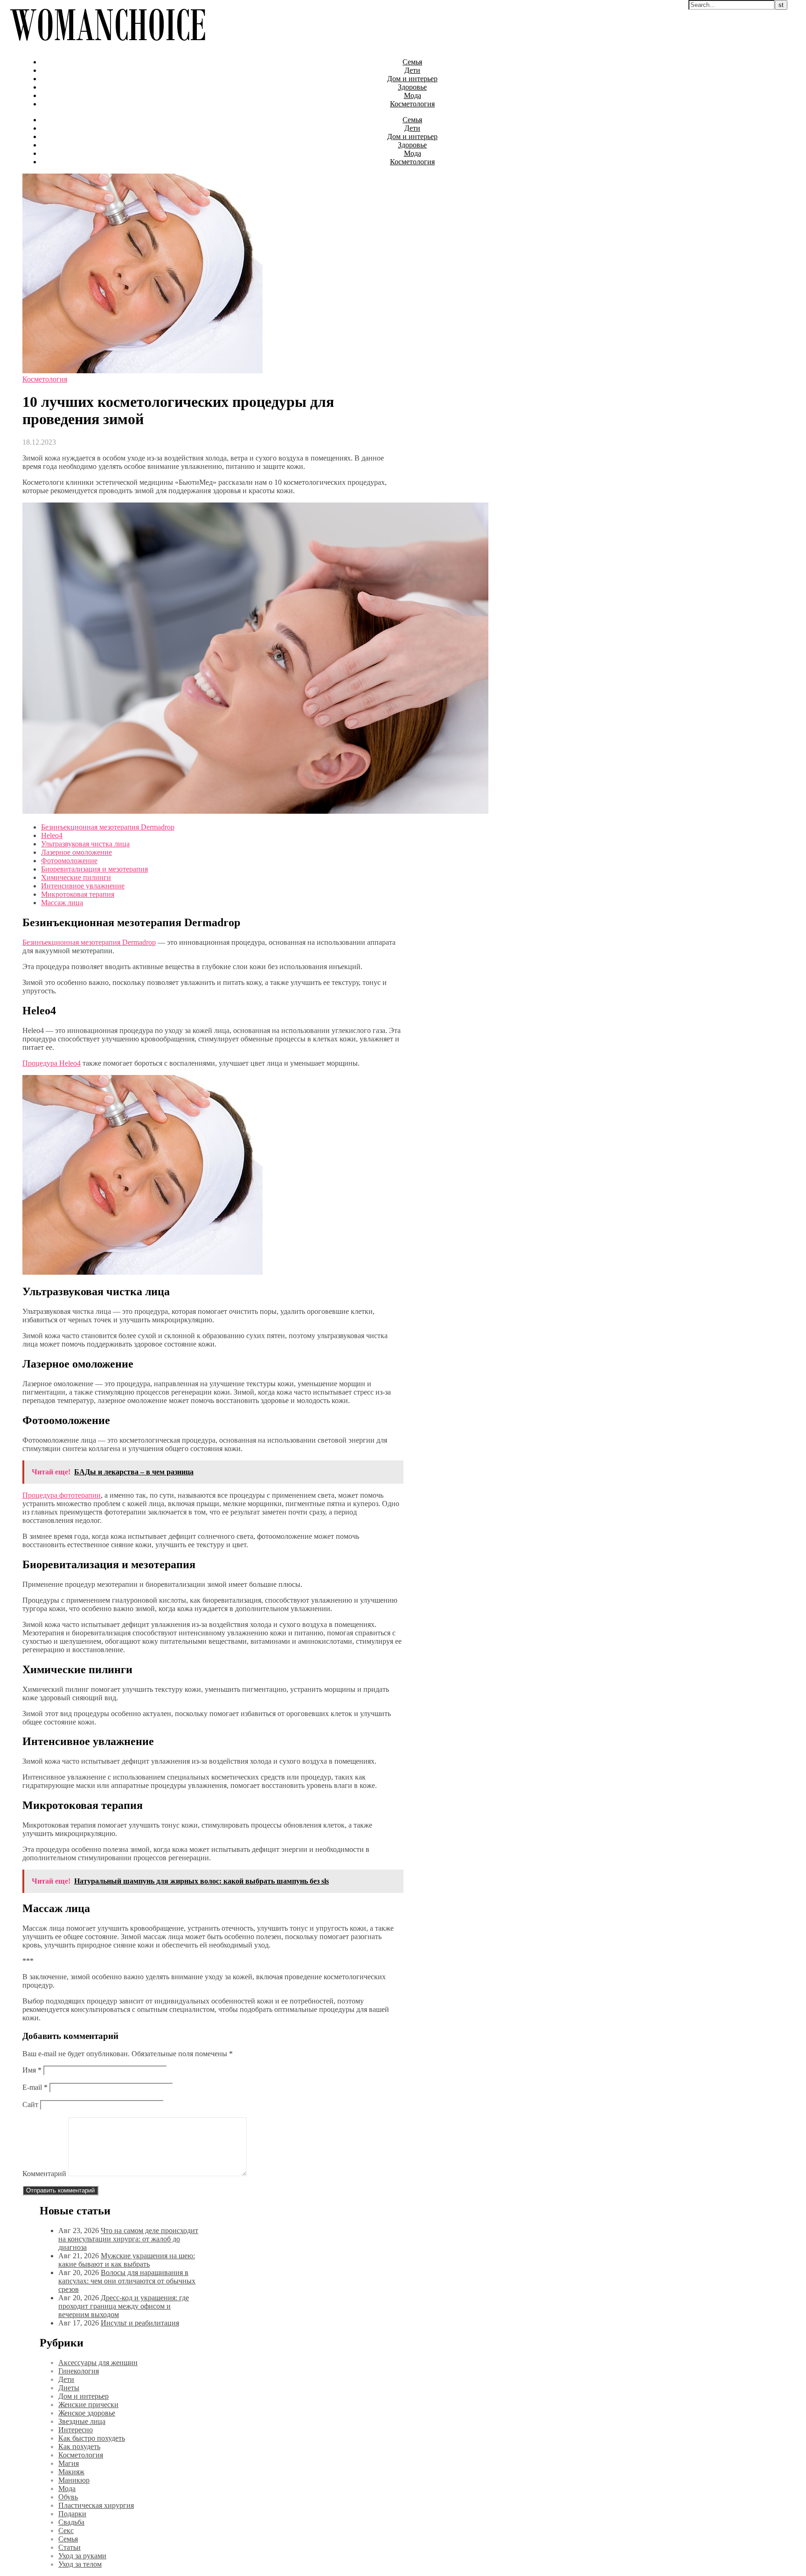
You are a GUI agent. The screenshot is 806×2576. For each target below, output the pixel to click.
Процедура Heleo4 (52, 1063)
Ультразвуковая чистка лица (85, 844)
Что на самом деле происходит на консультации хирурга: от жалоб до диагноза (128, 2239)
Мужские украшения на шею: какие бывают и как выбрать (127, 2260)
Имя (32, 2070)
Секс (66, 2531)
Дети (412, 70)
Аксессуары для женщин (98, 2363)
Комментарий (44, 2174)
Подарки (72, 2514)
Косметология (412, 104)
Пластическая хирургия (96, 2505)
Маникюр (74, 2480)
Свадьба (71, 2522)
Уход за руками (82, 2556)
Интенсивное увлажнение (83, 886)
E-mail (35, 2087)
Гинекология (79, 2371)
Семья (412, 62)
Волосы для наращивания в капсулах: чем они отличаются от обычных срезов (127, 2281)
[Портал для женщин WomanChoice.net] (108, 46)
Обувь (68, 2497)
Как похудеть (79, 2447)
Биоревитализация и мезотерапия (94, 869)
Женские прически (88, 2405)
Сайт (30, 2105)
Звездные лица (82, 2421)
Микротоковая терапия (78, 894)
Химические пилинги (76, 877)
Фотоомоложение (69, 861)
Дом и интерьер (412, 79)
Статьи (69, 2547)
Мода (413, 95)
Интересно (76, 2430)
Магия (69, 2463)
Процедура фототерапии (62, 1495)
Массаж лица (62, 903)
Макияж (71, 2472)
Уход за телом (80, 2564)
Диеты (69, 2388)
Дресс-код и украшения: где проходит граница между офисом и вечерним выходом (124, 2306)
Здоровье (412, 87)
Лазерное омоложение (76, 852)
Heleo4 (52, 835)
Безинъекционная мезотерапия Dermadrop (108, 827)
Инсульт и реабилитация (140, 2323)
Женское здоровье (87, 2413)
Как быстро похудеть (92, 2438)
